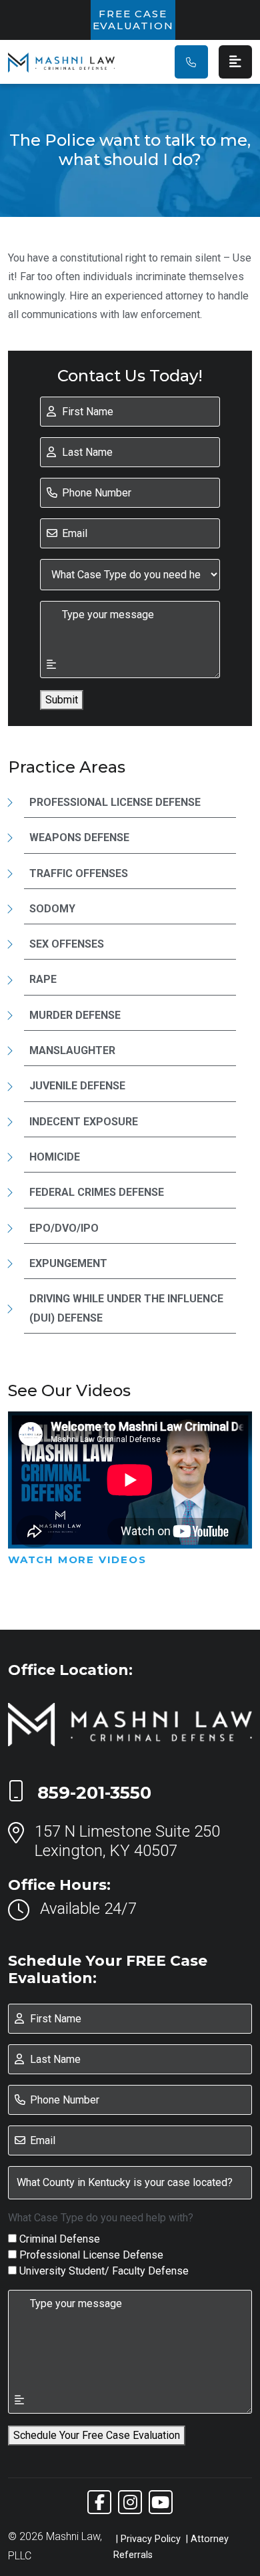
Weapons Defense (79, 837)
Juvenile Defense (77, 1086)
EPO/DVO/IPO (64, 1228)
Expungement (68, 1263)
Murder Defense (75, 1015)
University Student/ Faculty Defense (104, 2271)
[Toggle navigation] (235, 62)
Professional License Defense (115, 802)
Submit (62, 700)
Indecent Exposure (84, 1122)
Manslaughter (72, 1050)
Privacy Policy (151, 2539)
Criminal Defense (60, 2239)
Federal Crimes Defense (97, 1192)
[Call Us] (191, 62)
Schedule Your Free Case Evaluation (97, 2435)
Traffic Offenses (79, 873)
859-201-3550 (94, 1793)
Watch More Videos (77, 1560)
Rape (43, 979)
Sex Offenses (67, 944)
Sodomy (52, 909)
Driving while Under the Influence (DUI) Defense (126, 1308)
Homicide (55, 1157)
